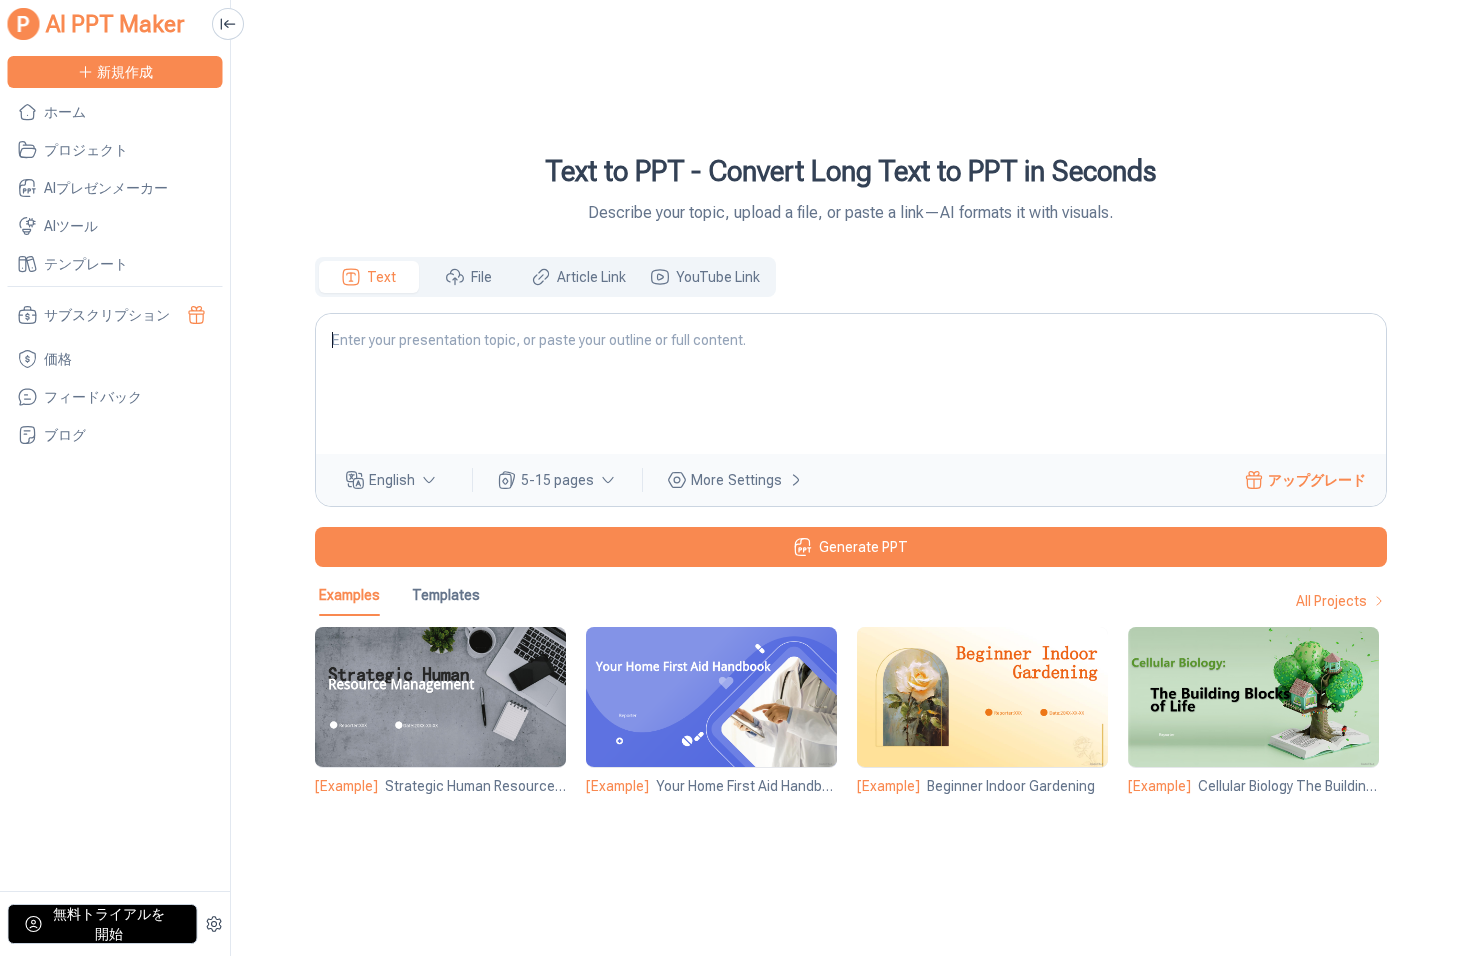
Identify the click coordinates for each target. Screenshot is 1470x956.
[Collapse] (228, 24)
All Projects (1331, 601)
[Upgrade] (197, 315)
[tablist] (545, 277)
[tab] (369, 277)
